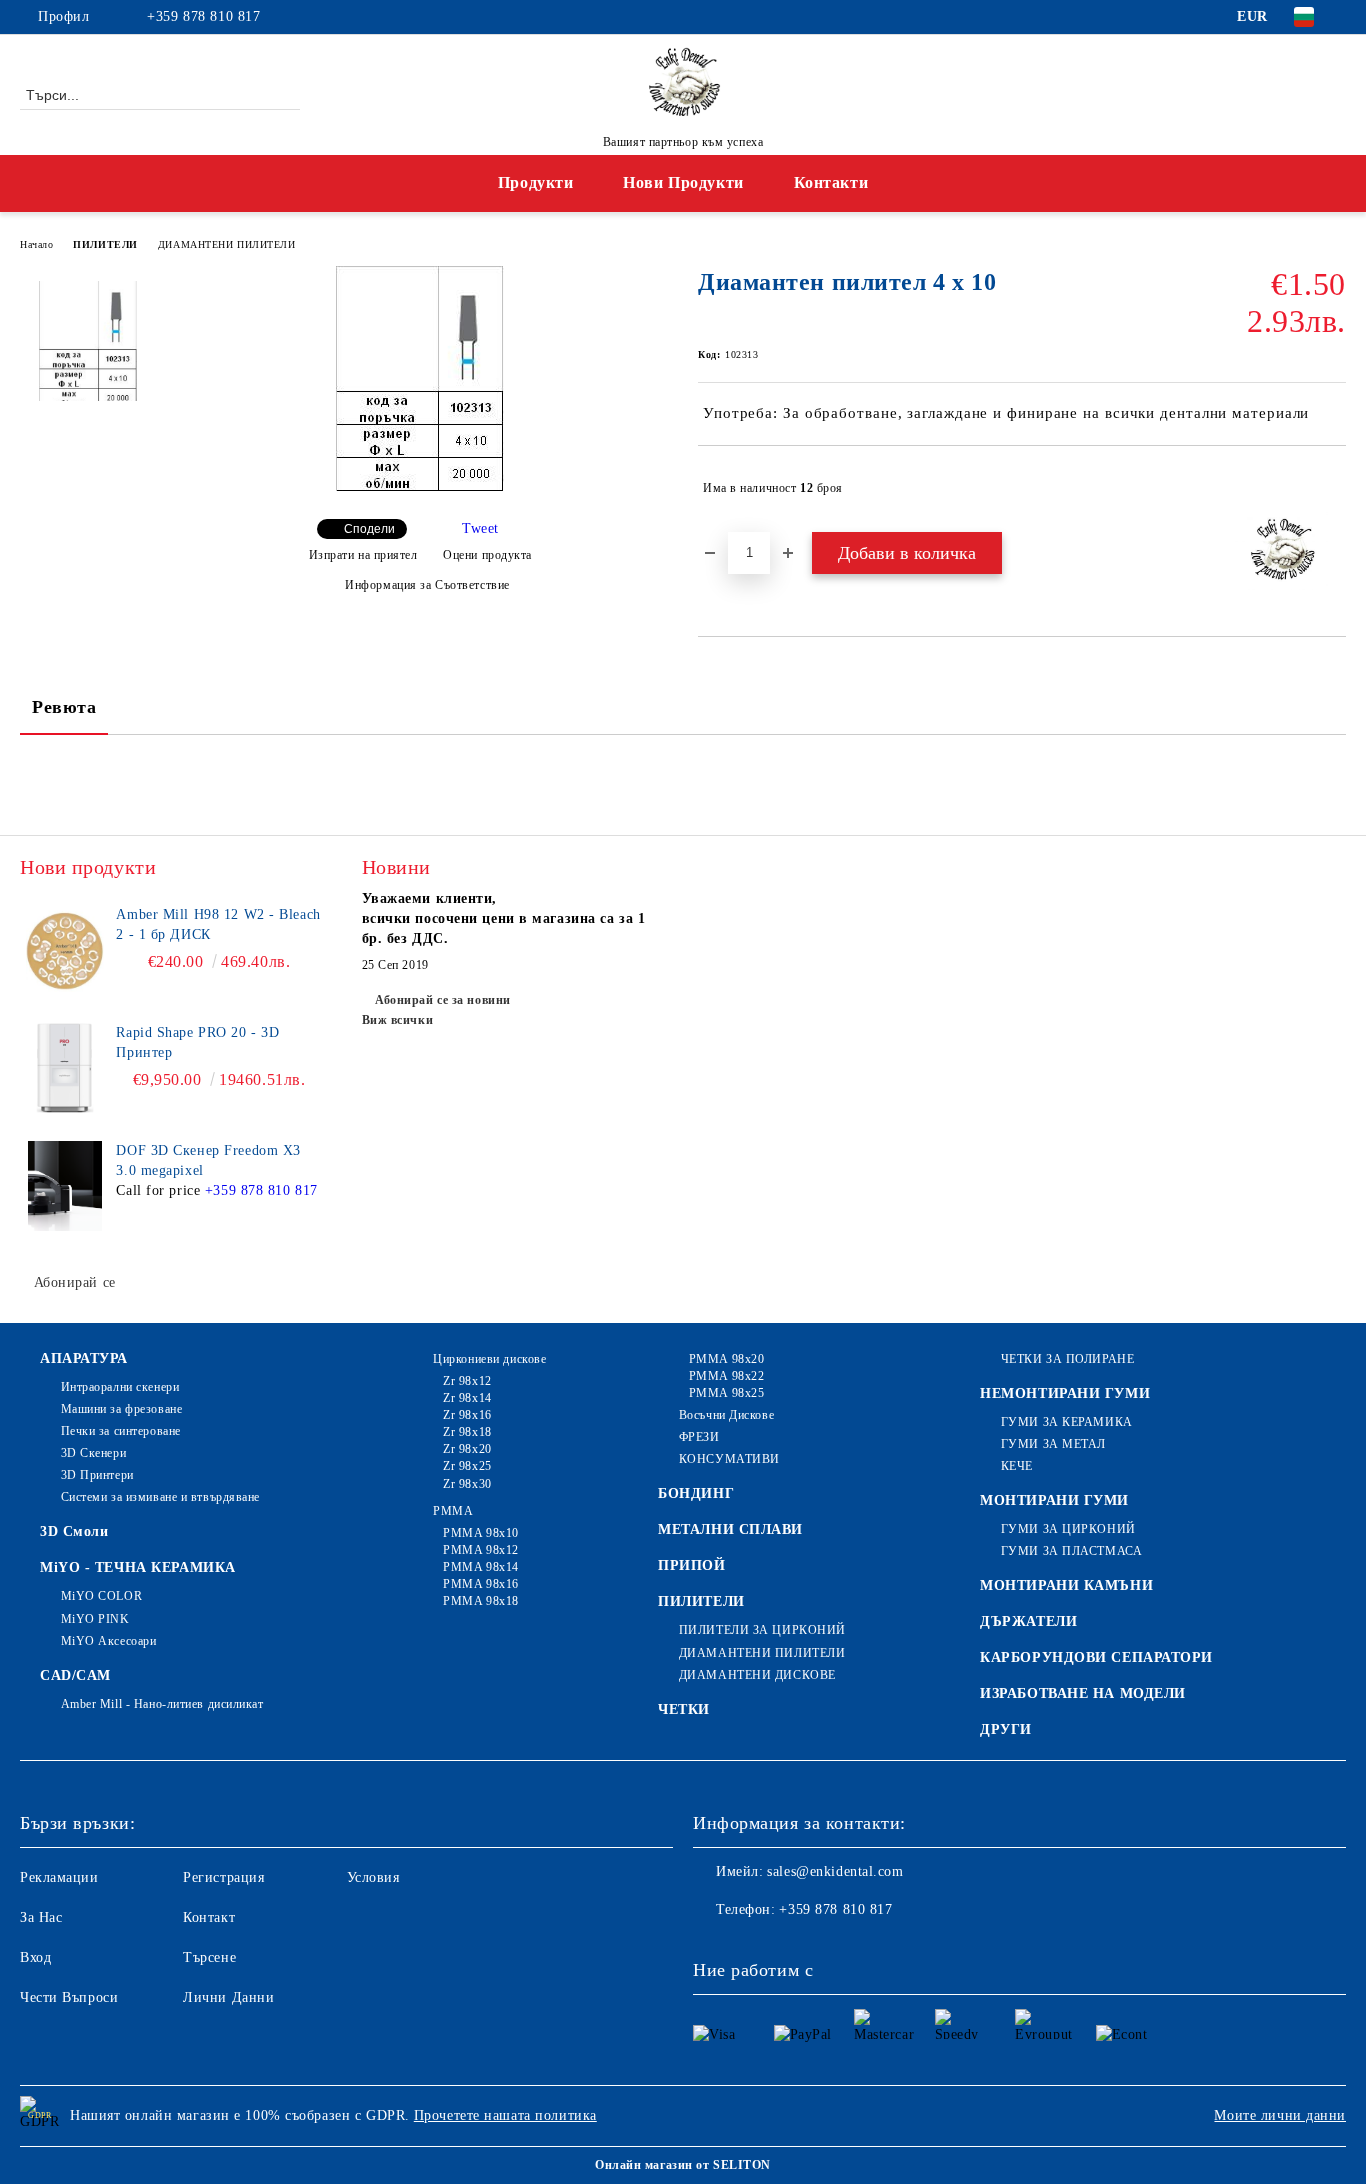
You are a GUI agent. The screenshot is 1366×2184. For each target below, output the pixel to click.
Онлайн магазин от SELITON (683, 2165)
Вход (35, 1957)
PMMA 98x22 (726, 1376)
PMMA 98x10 (481, 1533)
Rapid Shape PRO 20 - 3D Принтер (197, 1042)
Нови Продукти (683, 182)
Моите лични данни (1280, 2115)
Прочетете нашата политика (505, 2115)
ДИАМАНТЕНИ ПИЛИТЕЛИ (227, 244)
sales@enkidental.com (835, 1871)
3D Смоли (74, 1531)
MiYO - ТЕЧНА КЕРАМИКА (138, 1567)
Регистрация (223, 1877)
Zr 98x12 (467, 1381)
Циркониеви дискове (489, 1359)
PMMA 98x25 (726, 1393)
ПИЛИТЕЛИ (105, 244)
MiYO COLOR (101, 1596)
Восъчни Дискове (726, 1415)
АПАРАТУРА (84, 1358)
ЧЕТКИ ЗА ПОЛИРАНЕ (1067, 1359)
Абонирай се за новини (443, 1000)
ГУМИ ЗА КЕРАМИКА (1067, 1422)
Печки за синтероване (121, 1431)
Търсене (209, 1957)
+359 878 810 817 (203, 16)
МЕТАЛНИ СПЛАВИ (730, 1529)
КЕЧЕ (1017, 1466)
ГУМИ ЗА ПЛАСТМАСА (1071, 1551)
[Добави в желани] (1331, 488)
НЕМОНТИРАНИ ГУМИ (1065, 1393)
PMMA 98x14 (481, 1567)
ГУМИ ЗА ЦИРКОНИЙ (1068, 1529)
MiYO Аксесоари (108, 1641)
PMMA (453, 1511)
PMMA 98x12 (481, 1550)
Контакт (209, 1917)
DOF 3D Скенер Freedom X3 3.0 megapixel (208, 1160)
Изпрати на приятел (363, 555)
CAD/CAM (75, 1675)
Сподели (369, 529)
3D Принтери (97, 1475)
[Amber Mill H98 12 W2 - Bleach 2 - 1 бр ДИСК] (65, 950)
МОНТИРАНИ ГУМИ (1054, 1500)
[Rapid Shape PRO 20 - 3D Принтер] (65, 1068)
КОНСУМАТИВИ (729, 1459)
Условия (373, 1877)
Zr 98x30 (467, 1484)
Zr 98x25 (467, 1466)
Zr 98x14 (467, 1398)
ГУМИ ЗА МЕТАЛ (1053, 1444)
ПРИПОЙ (691, 1565)
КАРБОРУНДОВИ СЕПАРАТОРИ (1096, 1657)
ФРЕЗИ (699, 1437)
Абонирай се (75, 1282)
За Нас (41, 1917)
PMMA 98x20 (726, 1359)
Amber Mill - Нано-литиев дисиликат (162, 1704)
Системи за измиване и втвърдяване (160, 1497)
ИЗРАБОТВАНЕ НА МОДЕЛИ (1083, 1693)
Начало (36, 244)
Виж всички (398, 1020)
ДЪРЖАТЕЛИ (1028, 1621)
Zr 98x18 (467, 1432)
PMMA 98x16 (481, 1584)
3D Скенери (93, 1453)
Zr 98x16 (467, 1415)
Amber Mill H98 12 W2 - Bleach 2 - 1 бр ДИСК (218, 924)
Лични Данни (228, 1997)
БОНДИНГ (696, 1493)
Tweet (480, 528)
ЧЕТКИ (684, 1709)
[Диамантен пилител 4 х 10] (420, 486)
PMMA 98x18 (481, 1601)
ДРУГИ (1006, 1729)
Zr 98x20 (467, 1449)
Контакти (831, 182)
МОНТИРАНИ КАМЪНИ (1066, 1585)
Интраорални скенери (120, 1387)
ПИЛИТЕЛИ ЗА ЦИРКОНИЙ (762, 1630)
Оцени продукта (487, 555)
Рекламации (59, 1877)
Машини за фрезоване (121, 1409)
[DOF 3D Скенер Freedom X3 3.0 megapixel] (65, 1186)
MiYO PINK (95, 1619)
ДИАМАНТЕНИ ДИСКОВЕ (757, 1675)
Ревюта (64, 707)
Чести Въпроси (69, 1997)
